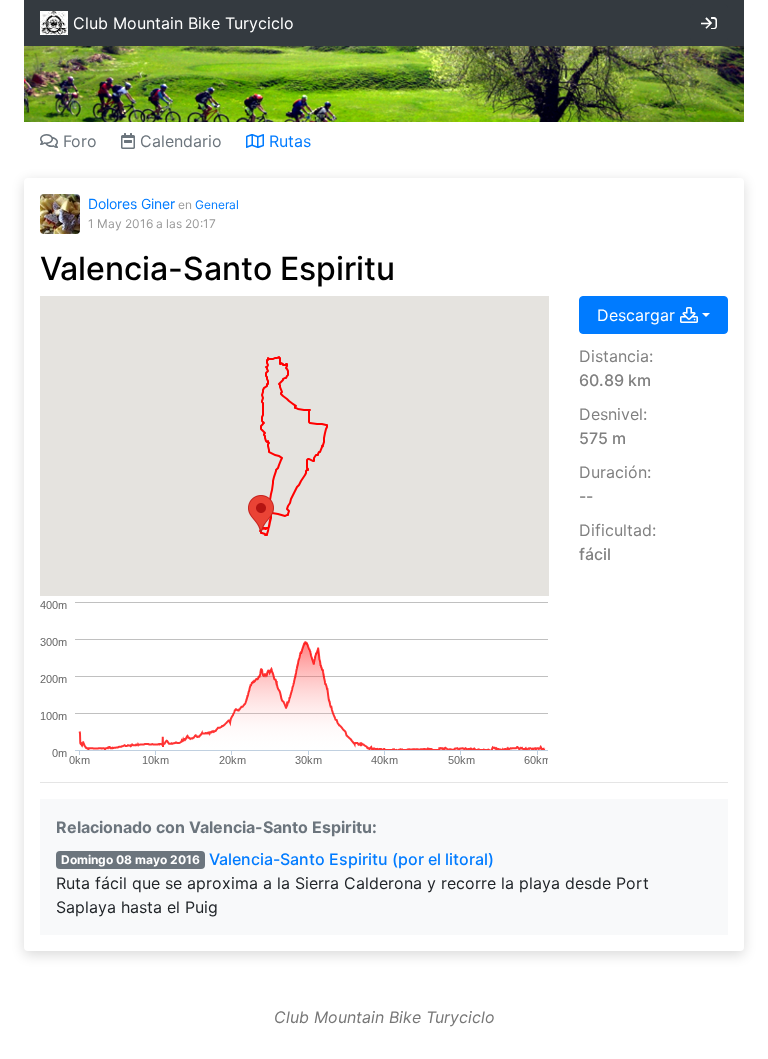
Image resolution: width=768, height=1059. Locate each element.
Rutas (287, 141)
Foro (77, 141)
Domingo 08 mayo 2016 (130, 859)
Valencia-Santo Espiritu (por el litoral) (351, 859)
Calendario (178, 141)
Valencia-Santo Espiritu (217, 268)
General (217, 204)
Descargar (638, 315)
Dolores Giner (131, 203)
